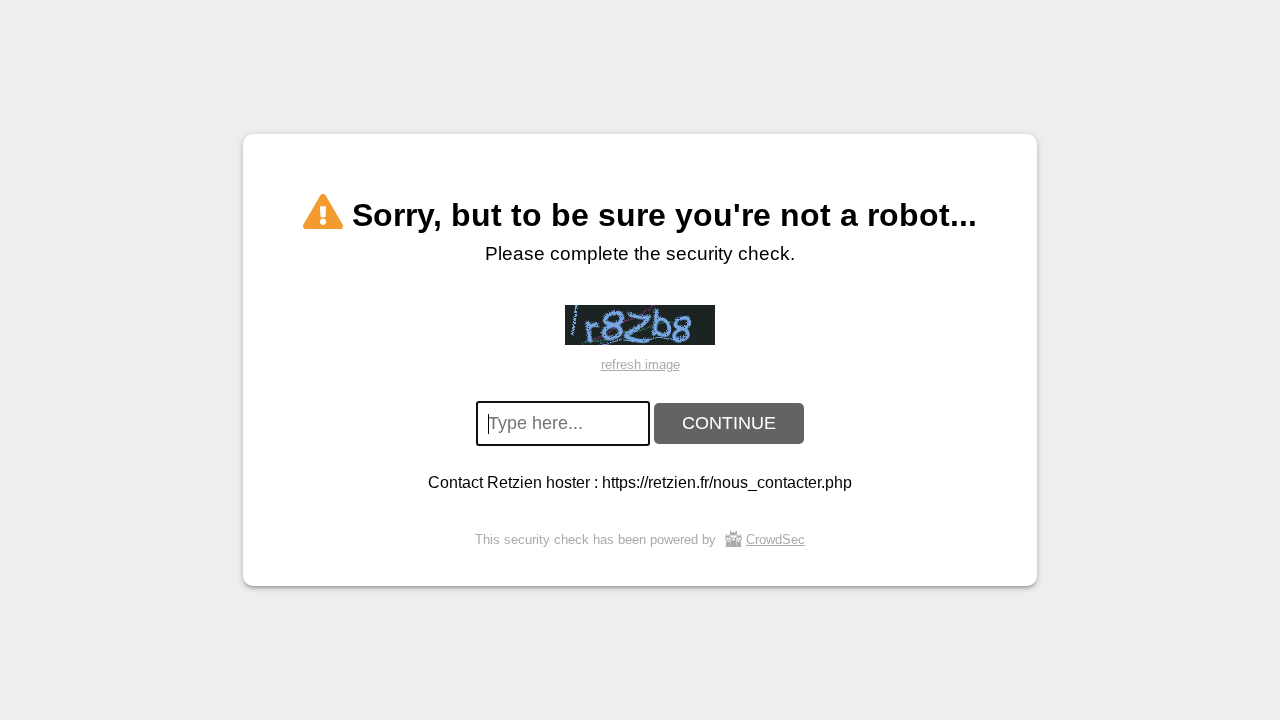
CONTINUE (729, 423)
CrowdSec (775, 539)
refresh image (640, 364)
